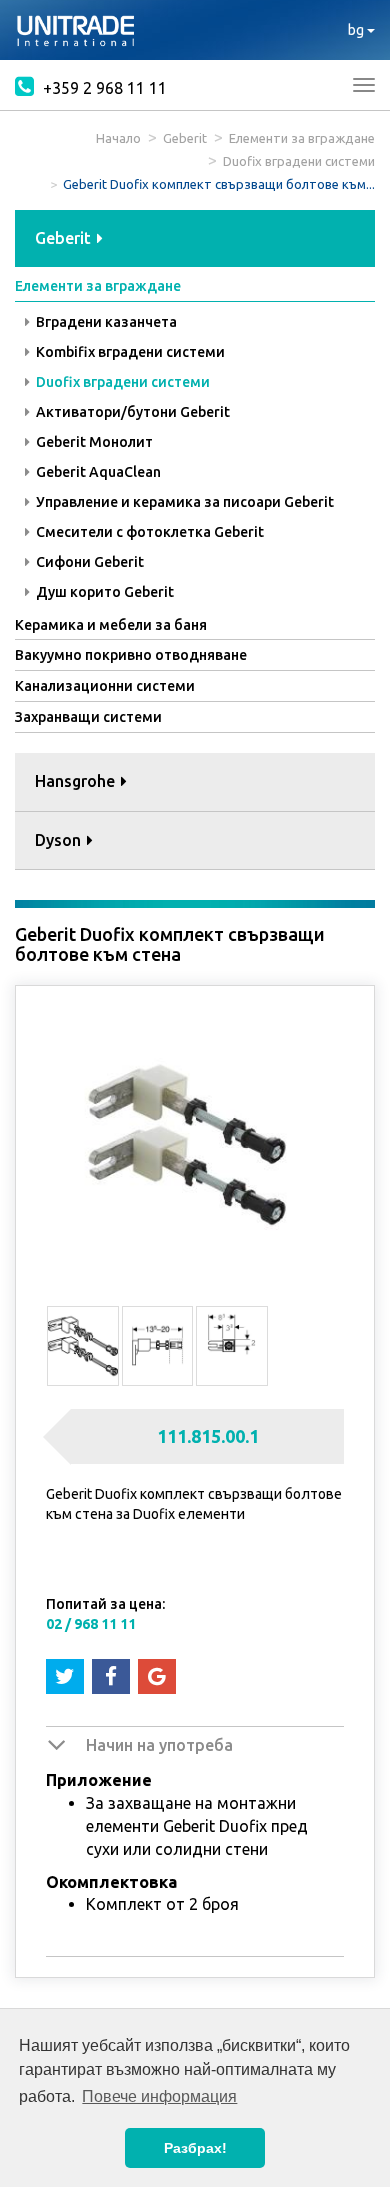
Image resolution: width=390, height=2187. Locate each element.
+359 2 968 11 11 (103, 88)
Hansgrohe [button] (77, 781)
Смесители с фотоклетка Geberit (148, 532)
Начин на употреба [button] (159, 1745)
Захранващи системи (88, 717)
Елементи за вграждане (302, 138)
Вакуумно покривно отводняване (131, 655)
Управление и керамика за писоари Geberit (183, 502)
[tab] (195, 239)
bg (357, 30)
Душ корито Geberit (103, 592)
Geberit (185, 138)
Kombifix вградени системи (129, 352)
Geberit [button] (65, 238)
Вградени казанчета (105, 322)
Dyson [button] (60, 840)
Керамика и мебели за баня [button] (111, 625)
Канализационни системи (105, 686)
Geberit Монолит (93, 442)
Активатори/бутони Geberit (131, 412)
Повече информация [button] (159, 2096)
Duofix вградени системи (299, 161)
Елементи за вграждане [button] (98, 286)
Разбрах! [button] (195, 2148)
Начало (118, 138)
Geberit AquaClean (97, 472)
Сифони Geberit (88, 562)
